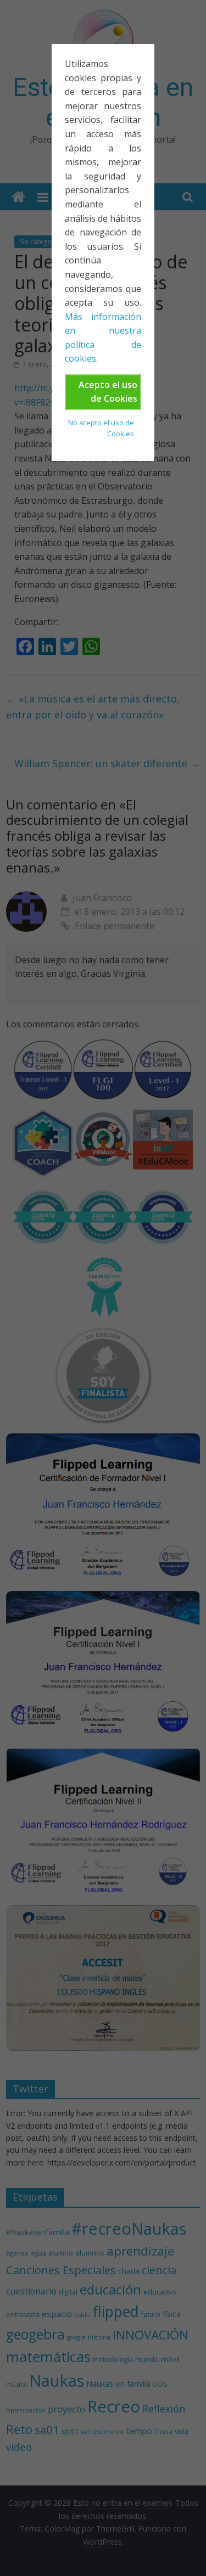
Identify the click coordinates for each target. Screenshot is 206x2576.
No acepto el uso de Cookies (101, 428)
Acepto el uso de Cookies (108, 392)
